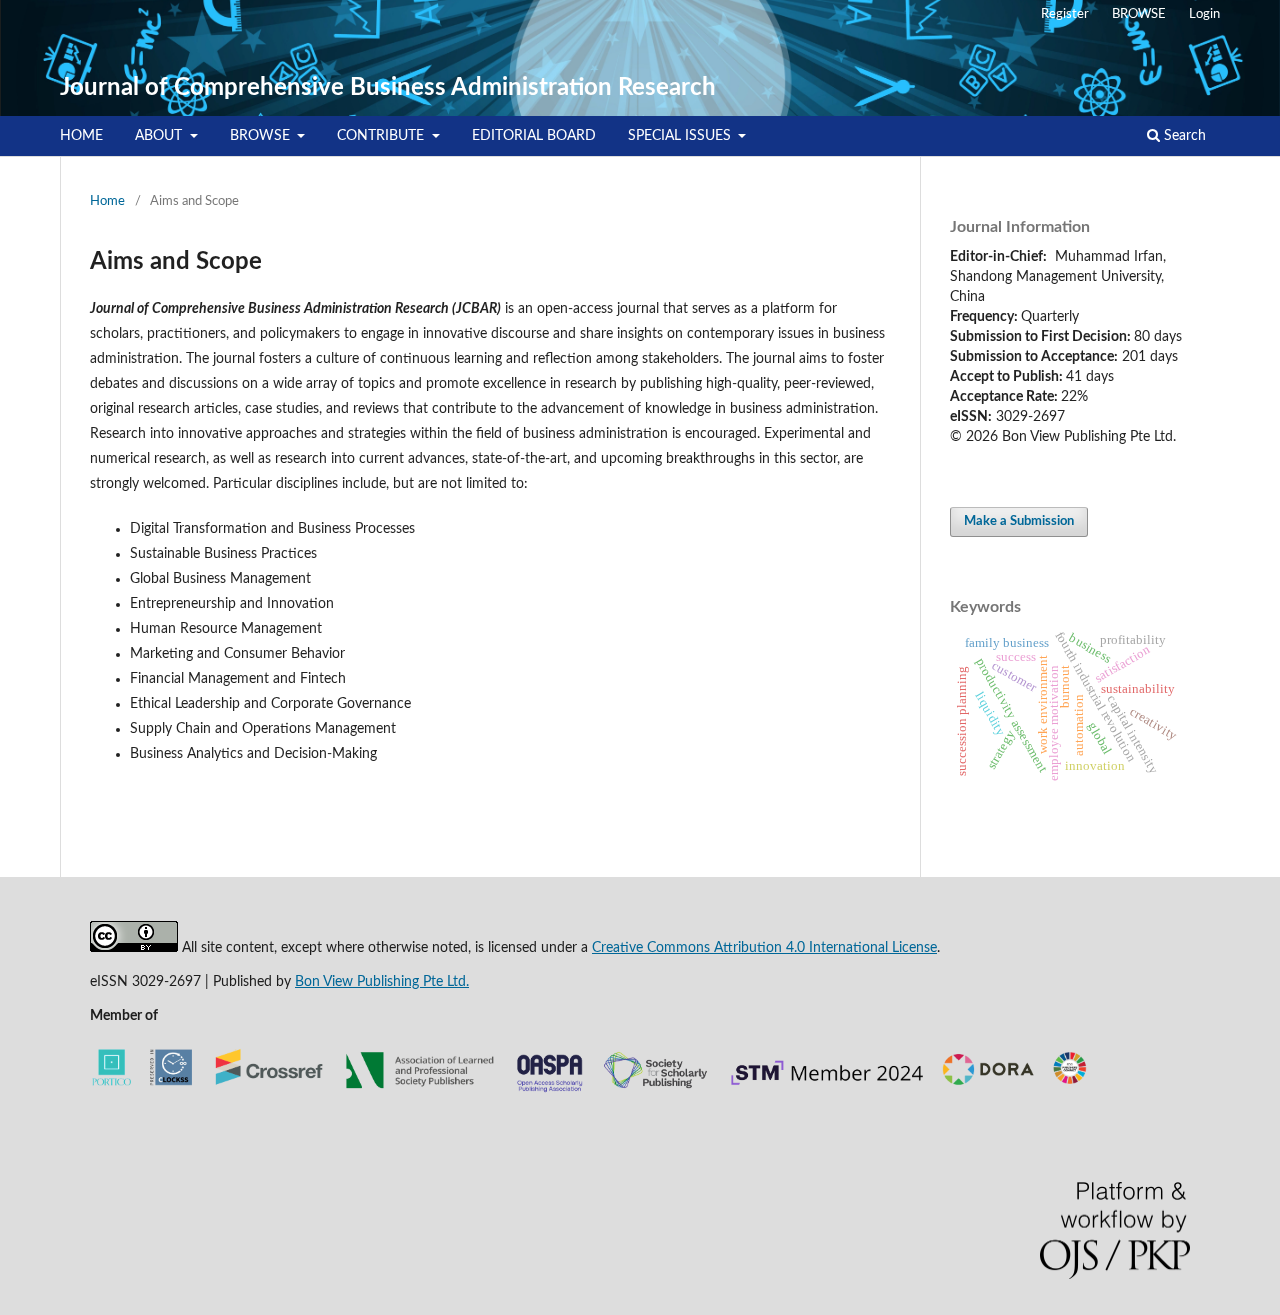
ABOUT (160, 136)
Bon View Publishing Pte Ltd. (382, 982)
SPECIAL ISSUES (681, 136)
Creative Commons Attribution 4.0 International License (764, 948)
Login (1204, 14)
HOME (81, 136)
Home (107, 201)
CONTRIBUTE (382, 136)
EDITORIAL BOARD (534, 136)
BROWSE (262, 136)
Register (1065, 14)
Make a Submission (1019, 521)
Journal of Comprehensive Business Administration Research (388, 88)
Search (1183, 136)
